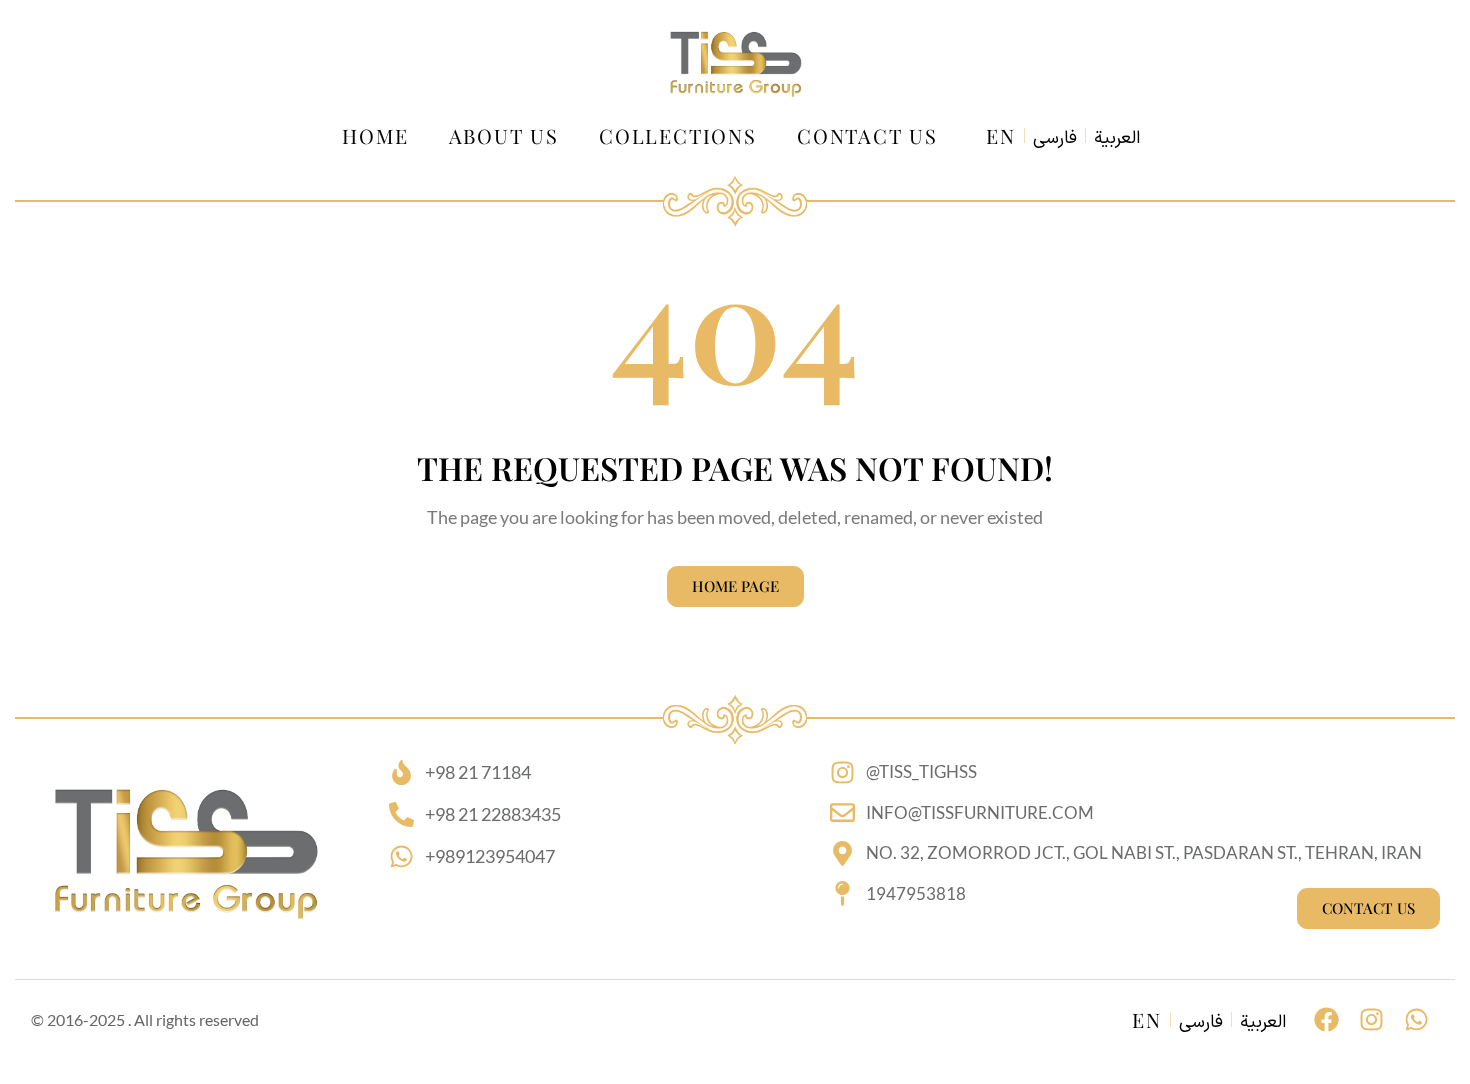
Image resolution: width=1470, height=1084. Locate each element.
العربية (1117, 139)
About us (504, 135)
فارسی (1055, 139)
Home (375, 135)
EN (1001, 135)
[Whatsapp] (1416, 1019)
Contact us (867, 135)
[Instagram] (1371, 1019)
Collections (678, 135)
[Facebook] (1326, 1019)
